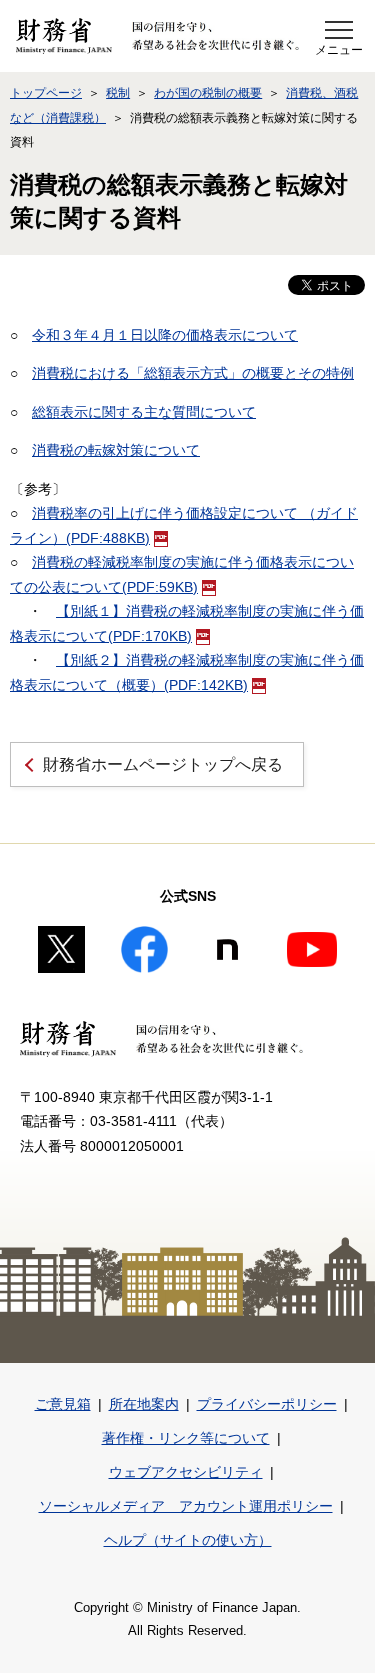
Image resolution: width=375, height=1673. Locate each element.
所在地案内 (144, 1404)
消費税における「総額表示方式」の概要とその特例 (193, 373)
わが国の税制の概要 (208, 93)
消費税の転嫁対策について (116, 450)
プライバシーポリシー (267, 1404)
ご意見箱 (63, 1404)
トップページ (46, 93)
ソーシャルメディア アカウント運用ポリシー (186, 1506)
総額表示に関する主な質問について (144, 412)
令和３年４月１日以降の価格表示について (165, 335)
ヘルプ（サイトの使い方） (188, 1540)
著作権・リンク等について (186, 1438)
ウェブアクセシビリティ (186, 1472)
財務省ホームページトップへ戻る (163, 764)
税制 (118, 93)
